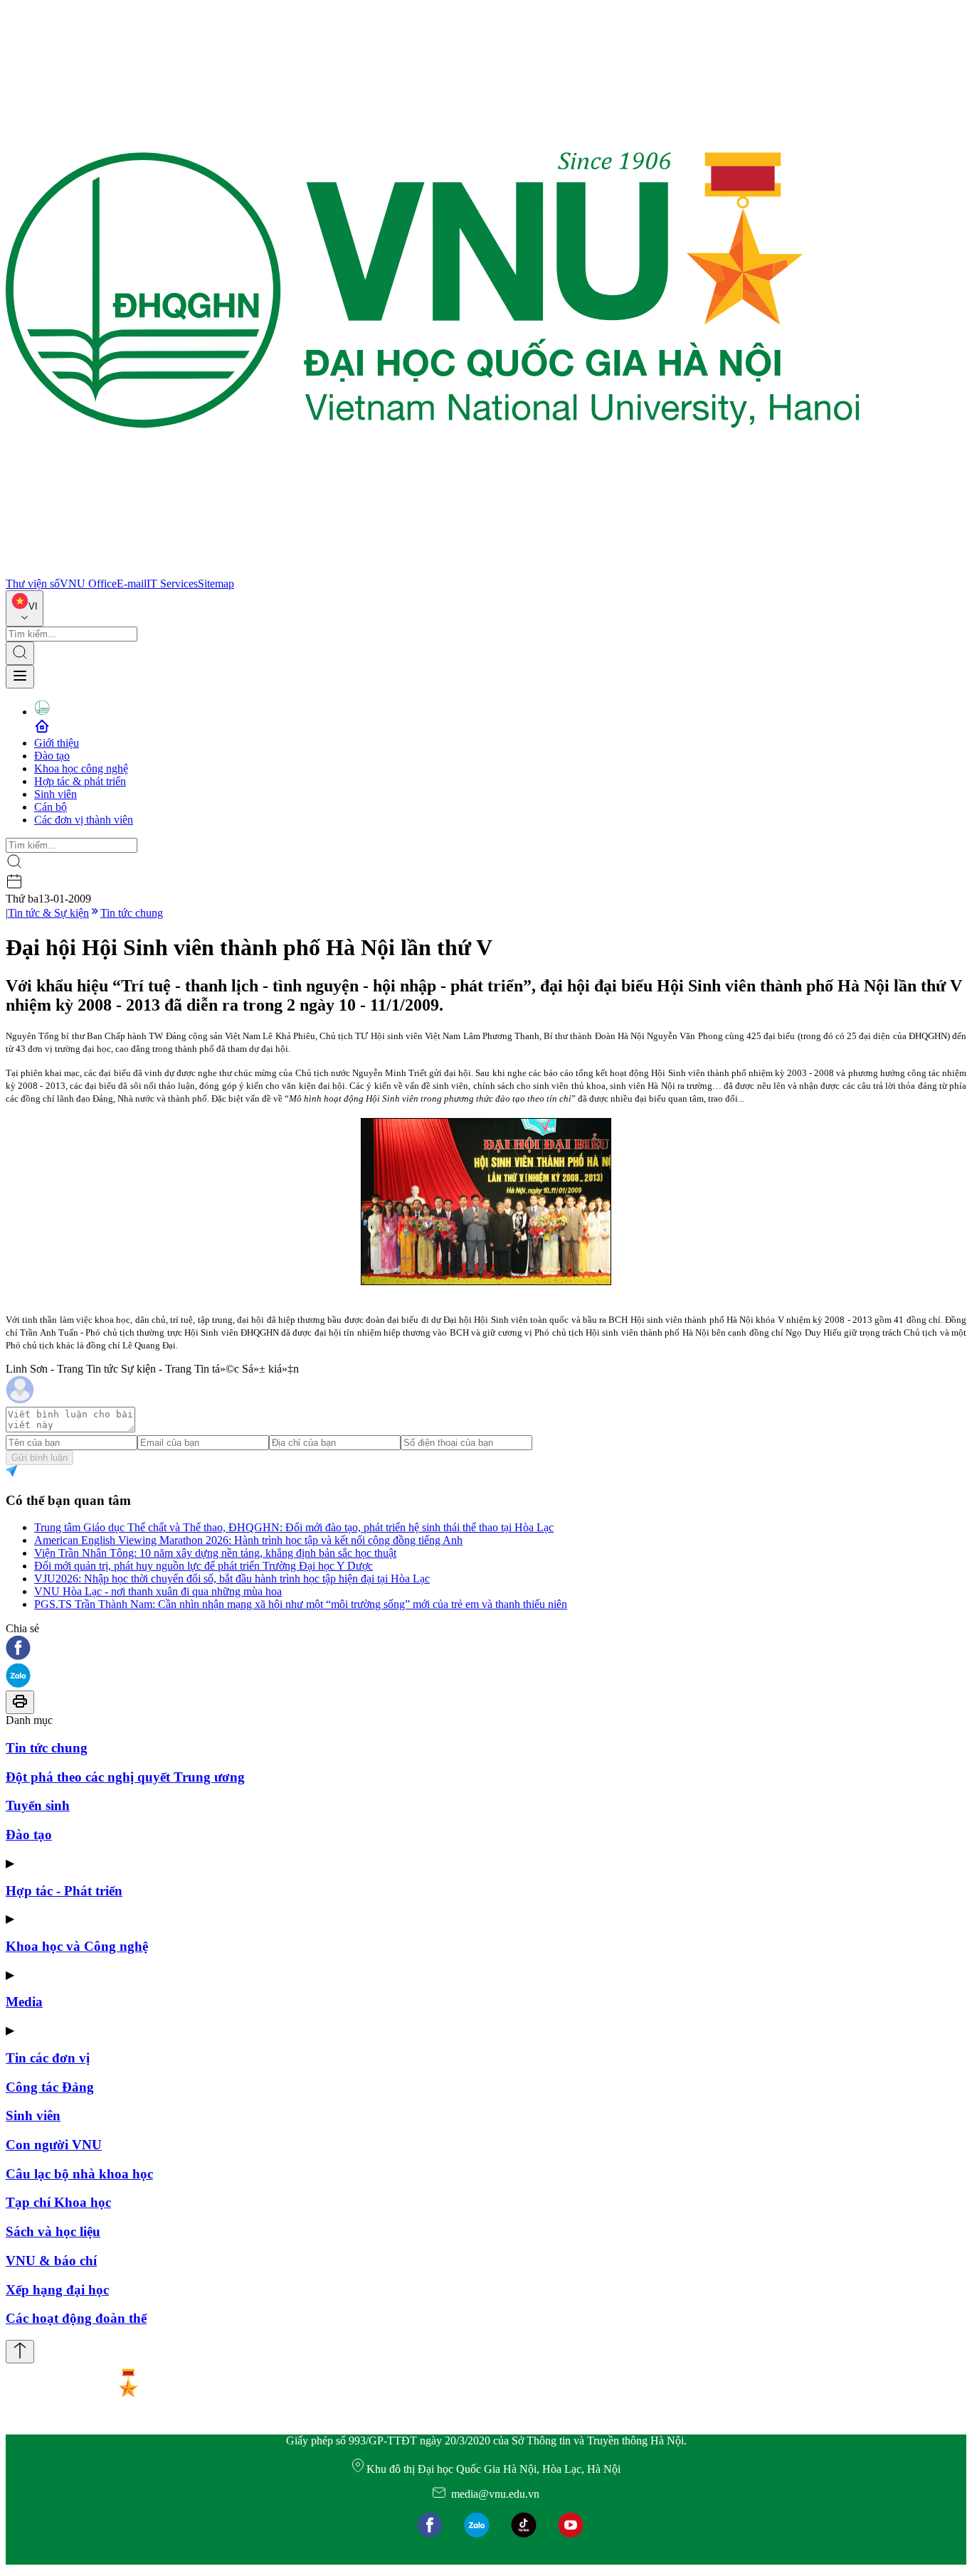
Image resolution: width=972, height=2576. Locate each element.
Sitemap (216, 584)
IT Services (172, 584)
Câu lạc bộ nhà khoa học (79, 2174)
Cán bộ (51, 807)
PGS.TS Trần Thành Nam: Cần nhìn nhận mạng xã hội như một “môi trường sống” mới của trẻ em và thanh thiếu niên (301, 1604)
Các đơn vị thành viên (84, 820)
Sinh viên (56, 794)
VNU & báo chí (51, 2261)
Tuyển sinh (38, 1805)
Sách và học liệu (53, 2231)
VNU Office (88, 584)
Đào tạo (52, 756)
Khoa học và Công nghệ (77, 1946)
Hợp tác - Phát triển (64, 1891)
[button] (486, 1649)
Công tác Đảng (50, 2087)
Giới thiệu (57, 743)
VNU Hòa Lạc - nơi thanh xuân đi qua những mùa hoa (158, 1591)
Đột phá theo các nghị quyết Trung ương (125, 1777)
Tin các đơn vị (48, 2058)
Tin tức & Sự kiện (48, 913)
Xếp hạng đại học (57, 2290)
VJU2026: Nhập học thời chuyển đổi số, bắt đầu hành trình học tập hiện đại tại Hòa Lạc (232, 1579)
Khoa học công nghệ (81, 768)
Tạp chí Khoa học (58, 2202)
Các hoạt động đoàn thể (76, 2318)
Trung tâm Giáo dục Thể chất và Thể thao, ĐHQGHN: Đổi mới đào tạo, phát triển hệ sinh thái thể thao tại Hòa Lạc (294, 1527)
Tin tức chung (132, 913)
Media (24, 2002)
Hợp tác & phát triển (80, 781)
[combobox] (25, 608)
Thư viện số (33, 584)
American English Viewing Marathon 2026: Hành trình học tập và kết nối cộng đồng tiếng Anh (248, 1540)
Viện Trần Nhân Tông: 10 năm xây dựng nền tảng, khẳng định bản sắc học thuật (215, 1553)
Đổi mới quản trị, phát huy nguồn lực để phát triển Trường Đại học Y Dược (204, 1566)
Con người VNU (54, 2145)
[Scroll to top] (20, 2352)
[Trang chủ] (433, 571)
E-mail (132, 584)
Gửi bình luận (39, 1458)
